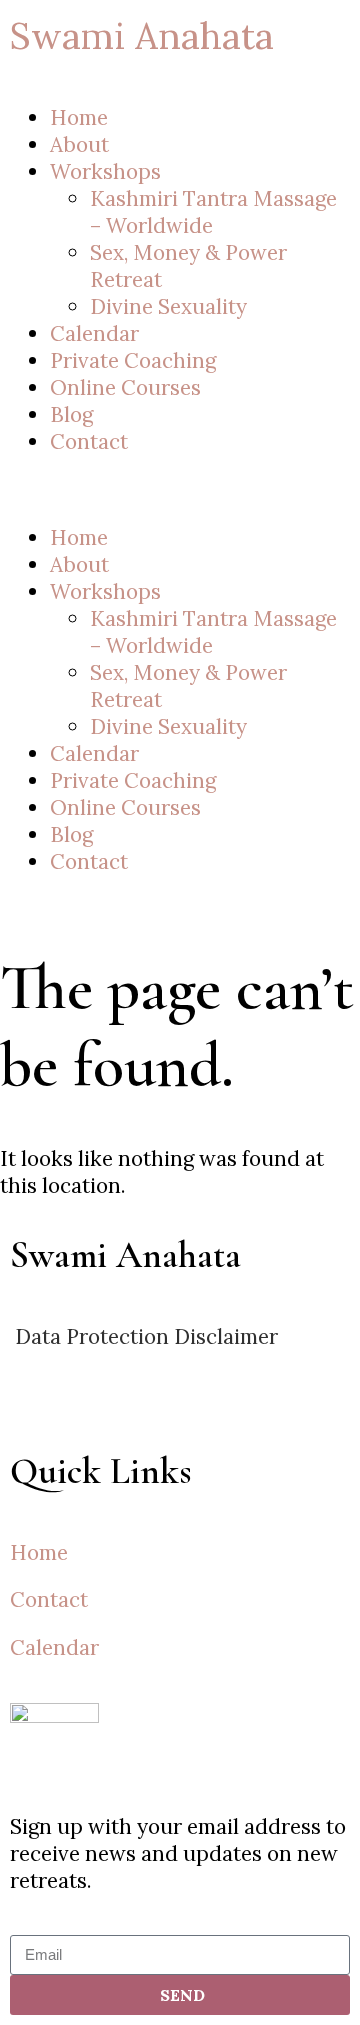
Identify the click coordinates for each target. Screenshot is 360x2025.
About (79, 144)
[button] (180, 489)
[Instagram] (35, 1415)
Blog (71, 414)
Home (79, 117)
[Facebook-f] (145, 1415)
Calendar (94, 333)
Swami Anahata (142, 35)
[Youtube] (90, 1415)
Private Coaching (133, 360)
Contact (89, 441)
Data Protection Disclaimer (144, 1336)
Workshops (105, 171)
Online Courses (125, 387)
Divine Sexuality (168, 306)
